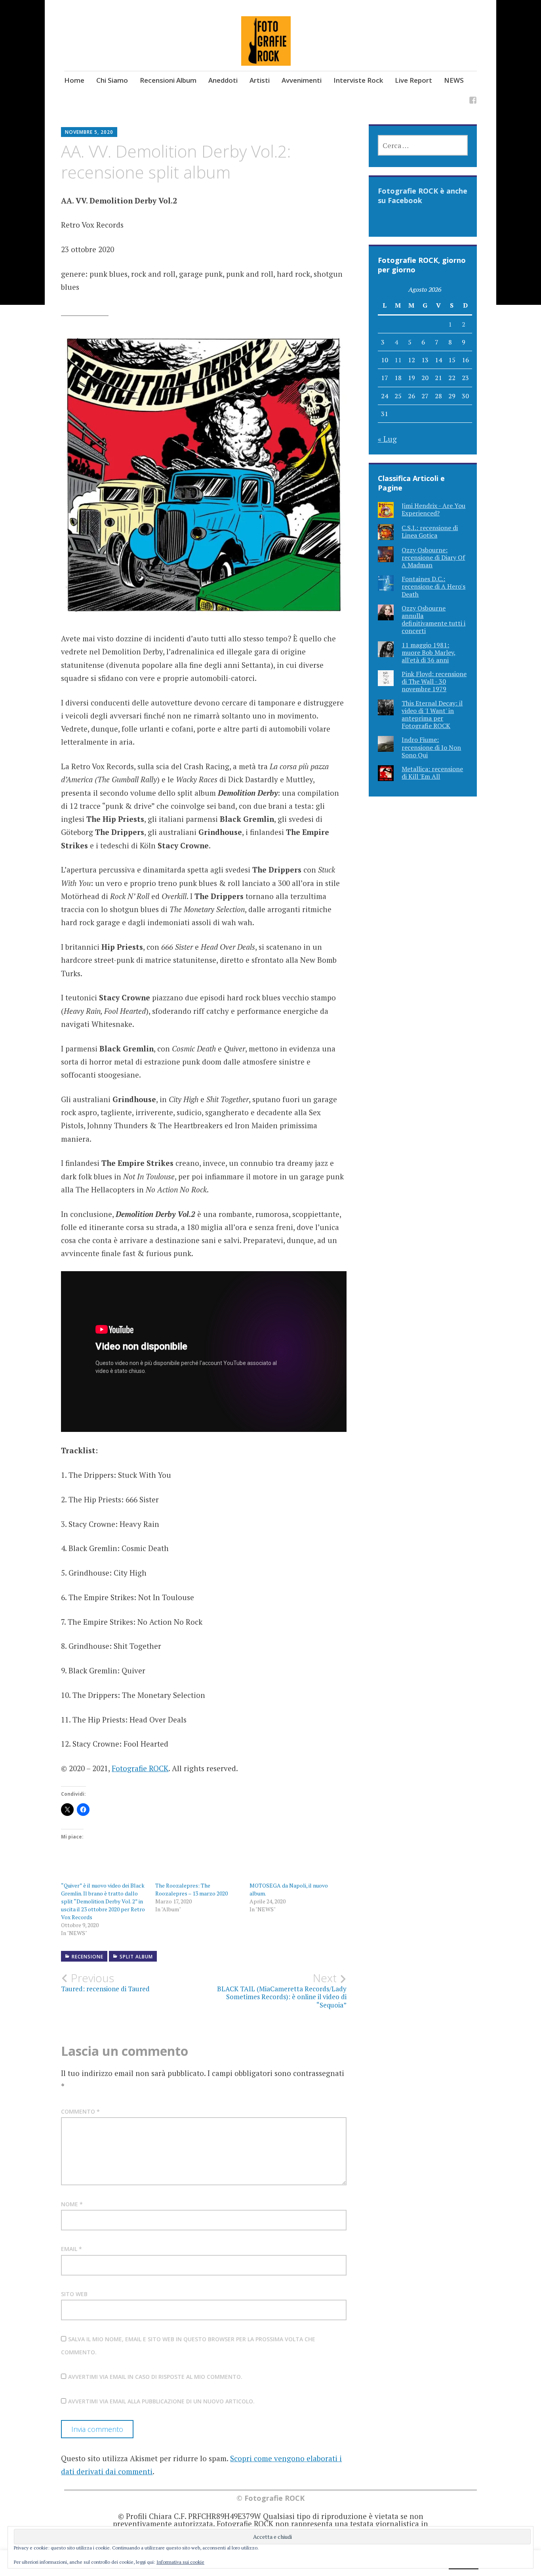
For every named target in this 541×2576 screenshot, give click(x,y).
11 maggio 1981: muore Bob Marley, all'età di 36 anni (429, 652)
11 (398, 360)
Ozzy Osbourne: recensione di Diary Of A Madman (433, 557)
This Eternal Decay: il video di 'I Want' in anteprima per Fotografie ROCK (432, 715)
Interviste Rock (358, 80)
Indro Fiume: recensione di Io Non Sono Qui (431, 747)
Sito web (74, 2294)
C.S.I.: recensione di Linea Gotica (430, 531)
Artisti (260, 80)
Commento (80, 2111)
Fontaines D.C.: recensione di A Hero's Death (433, 586)
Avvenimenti (302, 80)
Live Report (413, 80)
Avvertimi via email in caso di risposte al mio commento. (155, 2377)
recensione (88, 1957)
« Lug (387, 439)
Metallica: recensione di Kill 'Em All (432, 773)
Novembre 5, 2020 (89, 132)
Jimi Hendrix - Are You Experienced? (433, 509)
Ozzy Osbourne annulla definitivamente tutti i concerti (433, 620)
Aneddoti (223, 80)
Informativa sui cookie (180, 2562)
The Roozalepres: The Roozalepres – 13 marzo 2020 (191, 1889)
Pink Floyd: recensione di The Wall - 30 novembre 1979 (434, 681)
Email (71, 2249)
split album (136, 1957)
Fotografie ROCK (140, 1768)
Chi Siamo (112, 80)
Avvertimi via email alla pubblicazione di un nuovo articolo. (161, 2401)
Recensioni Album (168, 80)
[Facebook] (473, 101)
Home (74, 80)
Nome (72, 2204)
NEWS (454, 80)
